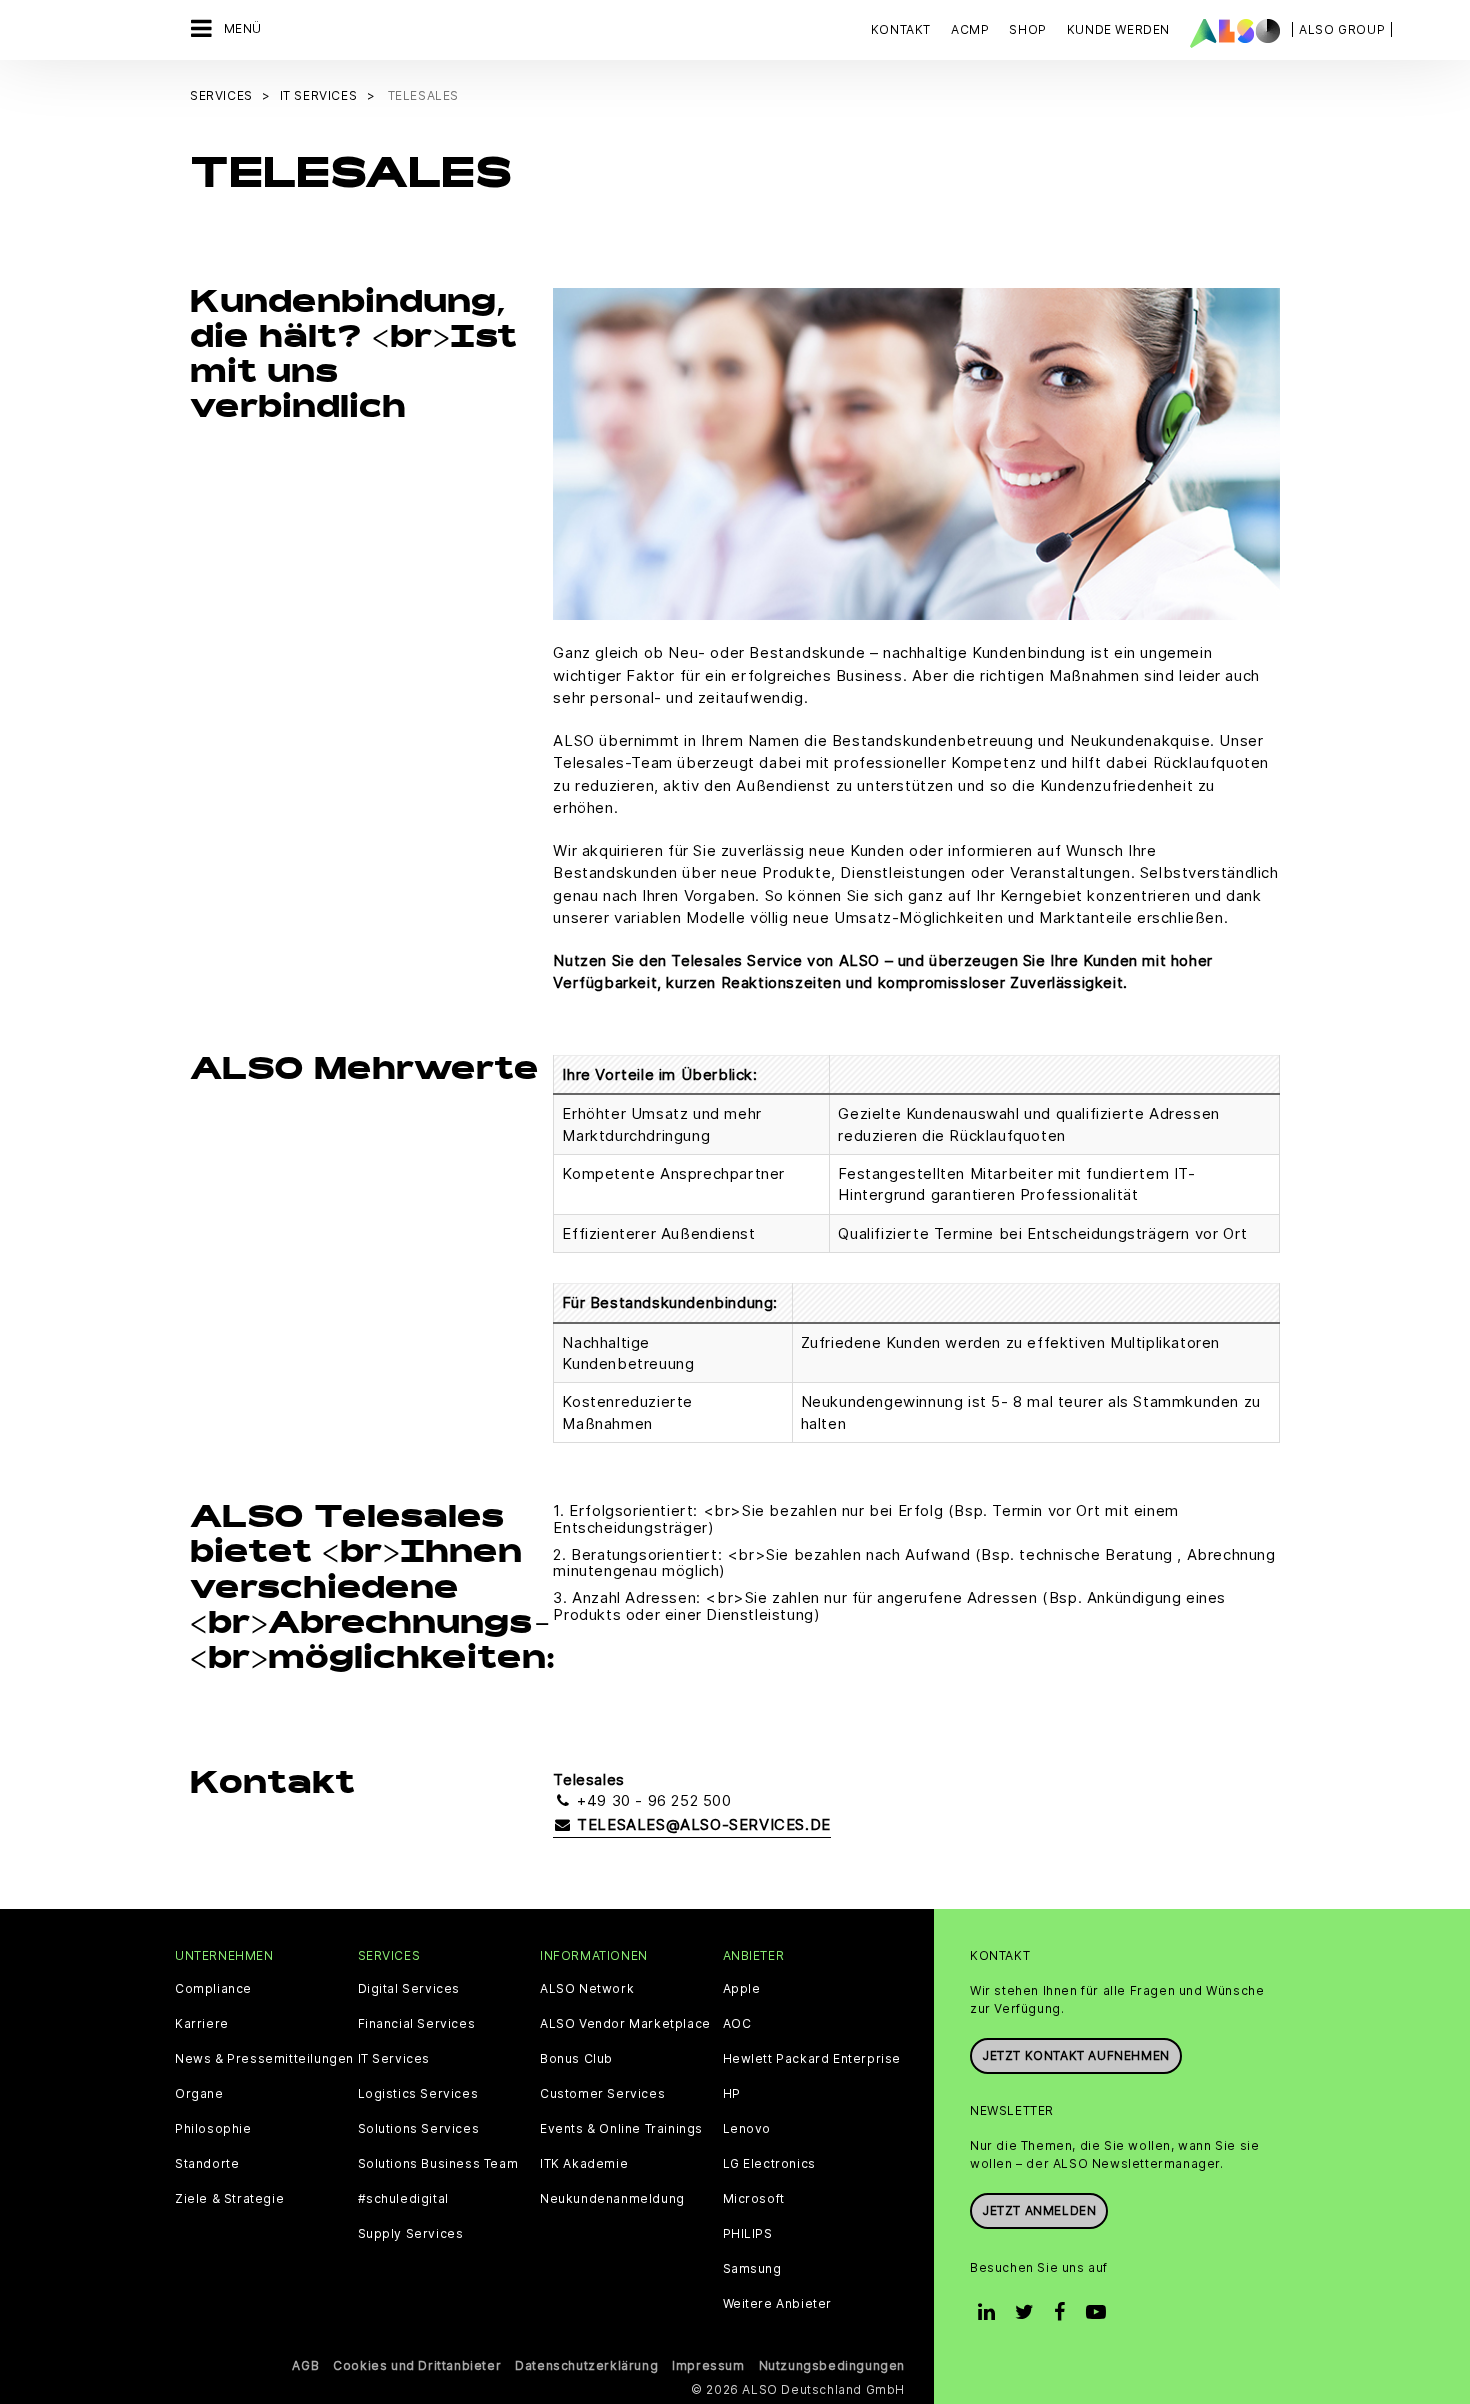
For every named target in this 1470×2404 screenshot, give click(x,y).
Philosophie (213, 2129)
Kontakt (901, 29)
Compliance (213, 1989)
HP (732, 2094)
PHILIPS (748, 2234)
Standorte (207, 2164)
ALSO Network (587, 1989)
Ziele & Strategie (229, 2199)
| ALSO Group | (1342, 29)
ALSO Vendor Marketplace (625, 2024)
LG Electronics (769, 2164)
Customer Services (602, 2094)
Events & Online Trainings (621, 2129)
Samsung (752, 2269)
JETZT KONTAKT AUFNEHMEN (1076, 2055)
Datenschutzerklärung (586, 2365)
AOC (737, 2024)
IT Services (394, 2059)
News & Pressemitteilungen (264, 2059)
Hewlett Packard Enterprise (812, 2059)
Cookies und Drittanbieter (417, 2365)
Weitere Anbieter (778, 2304)
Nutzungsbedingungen (832, 2365)
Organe (199, 2094)
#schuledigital (403, 2199)
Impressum (708, 2365)
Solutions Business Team (438, 2164)
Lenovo (747, 2129)
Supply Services (411, 2234)
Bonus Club (576, 2059)
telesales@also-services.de (701, 1824)
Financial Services (417, 2024)
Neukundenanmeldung (612, 2199)
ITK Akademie (584, 2164)
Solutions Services (419, 2129)
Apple (742, 1989)
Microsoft (754, 2199)
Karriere (202, 2024)
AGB (305, 2365)
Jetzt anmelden (1039, 2210)
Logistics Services (418, 2094)
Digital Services (409, 1989)
